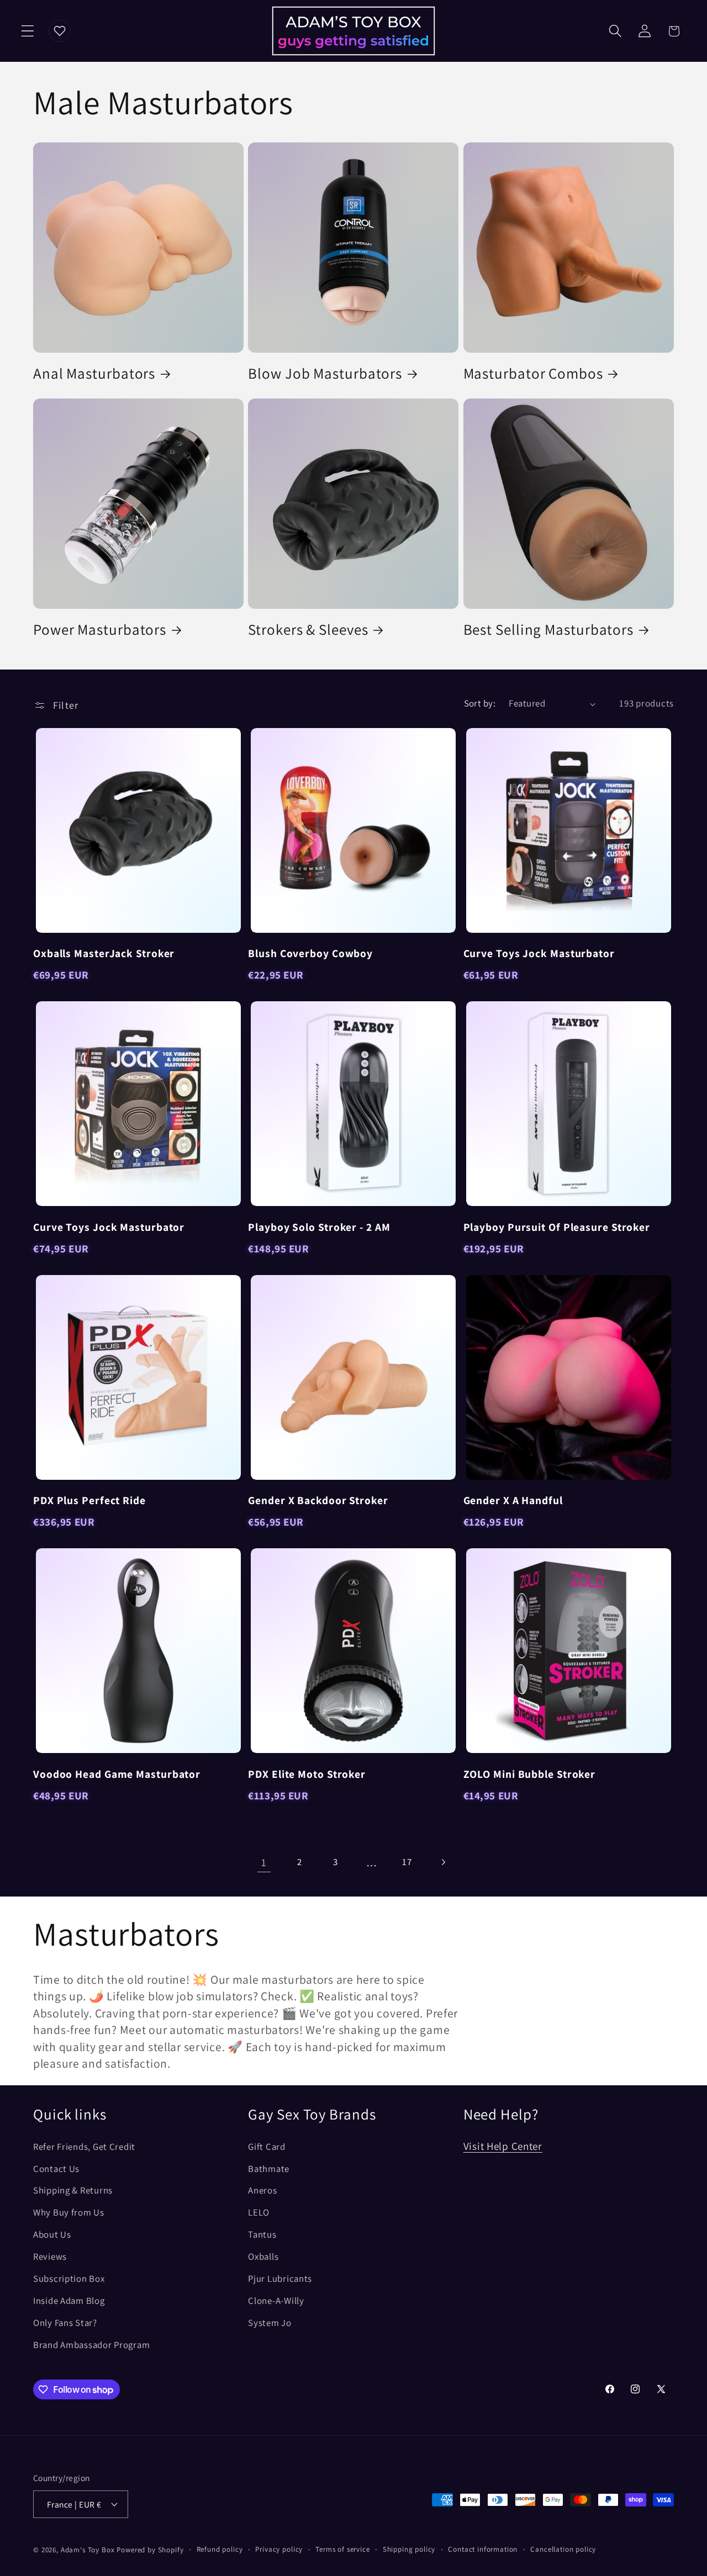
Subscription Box (69, 2278)
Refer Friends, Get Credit (84, 2147)
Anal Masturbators (94, 373)
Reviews (50, 2256)
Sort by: (480, 703)
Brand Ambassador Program (91, 2345)
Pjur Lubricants (280, 2278)
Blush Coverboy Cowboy (310, 953)
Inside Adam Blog (69, 2301)
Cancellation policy (563, 2549)
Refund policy (220, 2549)
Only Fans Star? (65, 2323)
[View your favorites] (60, 31)
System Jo (270, 2323)
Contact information (483, 2549)
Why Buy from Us (69, 2212)
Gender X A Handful (513, 1500)
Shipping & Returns (73, 2190)
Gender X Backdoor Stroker (318, 1500)
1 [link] (264, 1862)
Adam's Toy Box (88, 2550)
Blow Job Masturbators (325, 373)
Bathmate (269, 2169)
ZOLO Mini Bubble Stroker (530, 1774)
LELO (259, 2212)
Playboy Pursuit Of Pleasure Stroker (557, 1227)
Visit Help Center (503, 2146)
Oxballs (263, 2256)
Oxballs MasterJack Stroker (104, 953)
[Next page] (443, 1862)
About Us (52, 2234)
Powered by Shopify (150, 2550)
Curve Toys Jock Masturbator (539, 953)
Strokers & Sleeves (308, 630)
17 (407, 1862)
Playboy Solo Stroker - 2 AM (319, 1227)
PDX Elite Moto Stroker (307, 1774)
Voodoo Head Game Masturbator (117, 1774)
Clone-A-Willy (276, 2301)
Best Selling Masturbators (549, 630)
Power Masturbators (100, 630)
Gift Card (267, 2147)
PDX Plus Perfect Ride (89, 1500)
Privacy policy (279, 2549)
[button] (28, 31)
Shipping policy (409, 2549)
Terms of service (342, 2549)
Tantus (262, 2234)
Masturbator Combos (533, 373)
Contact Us (56, 2169)
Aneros (262, 2190)
